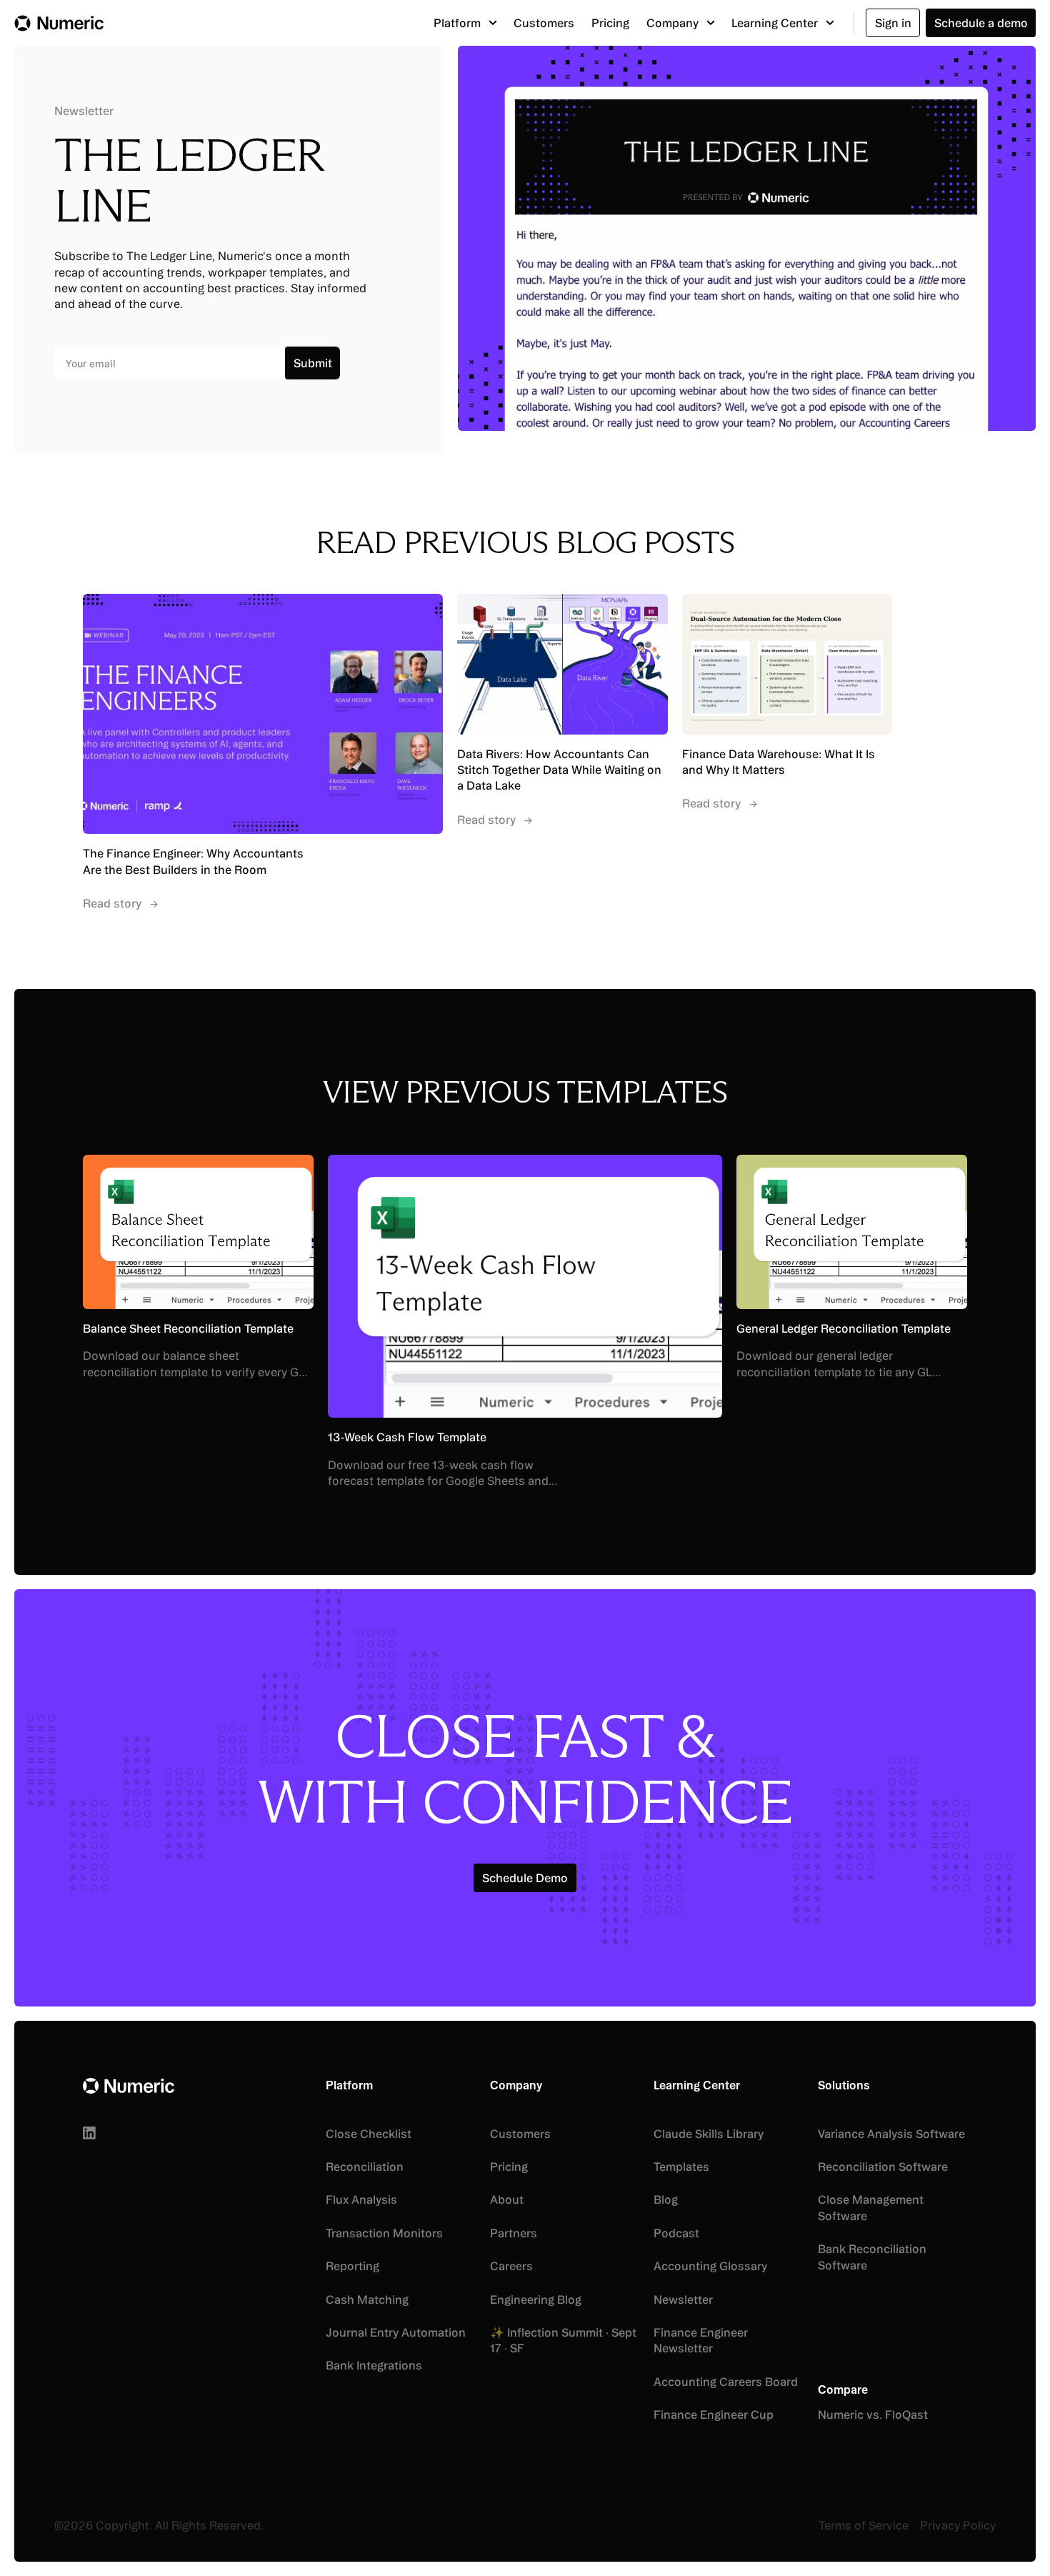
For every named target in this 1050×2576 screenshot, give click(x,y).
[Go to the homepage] (129, 2086)
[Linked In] (89, 2133)
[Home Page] (59, 23)
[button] (465, 23)
